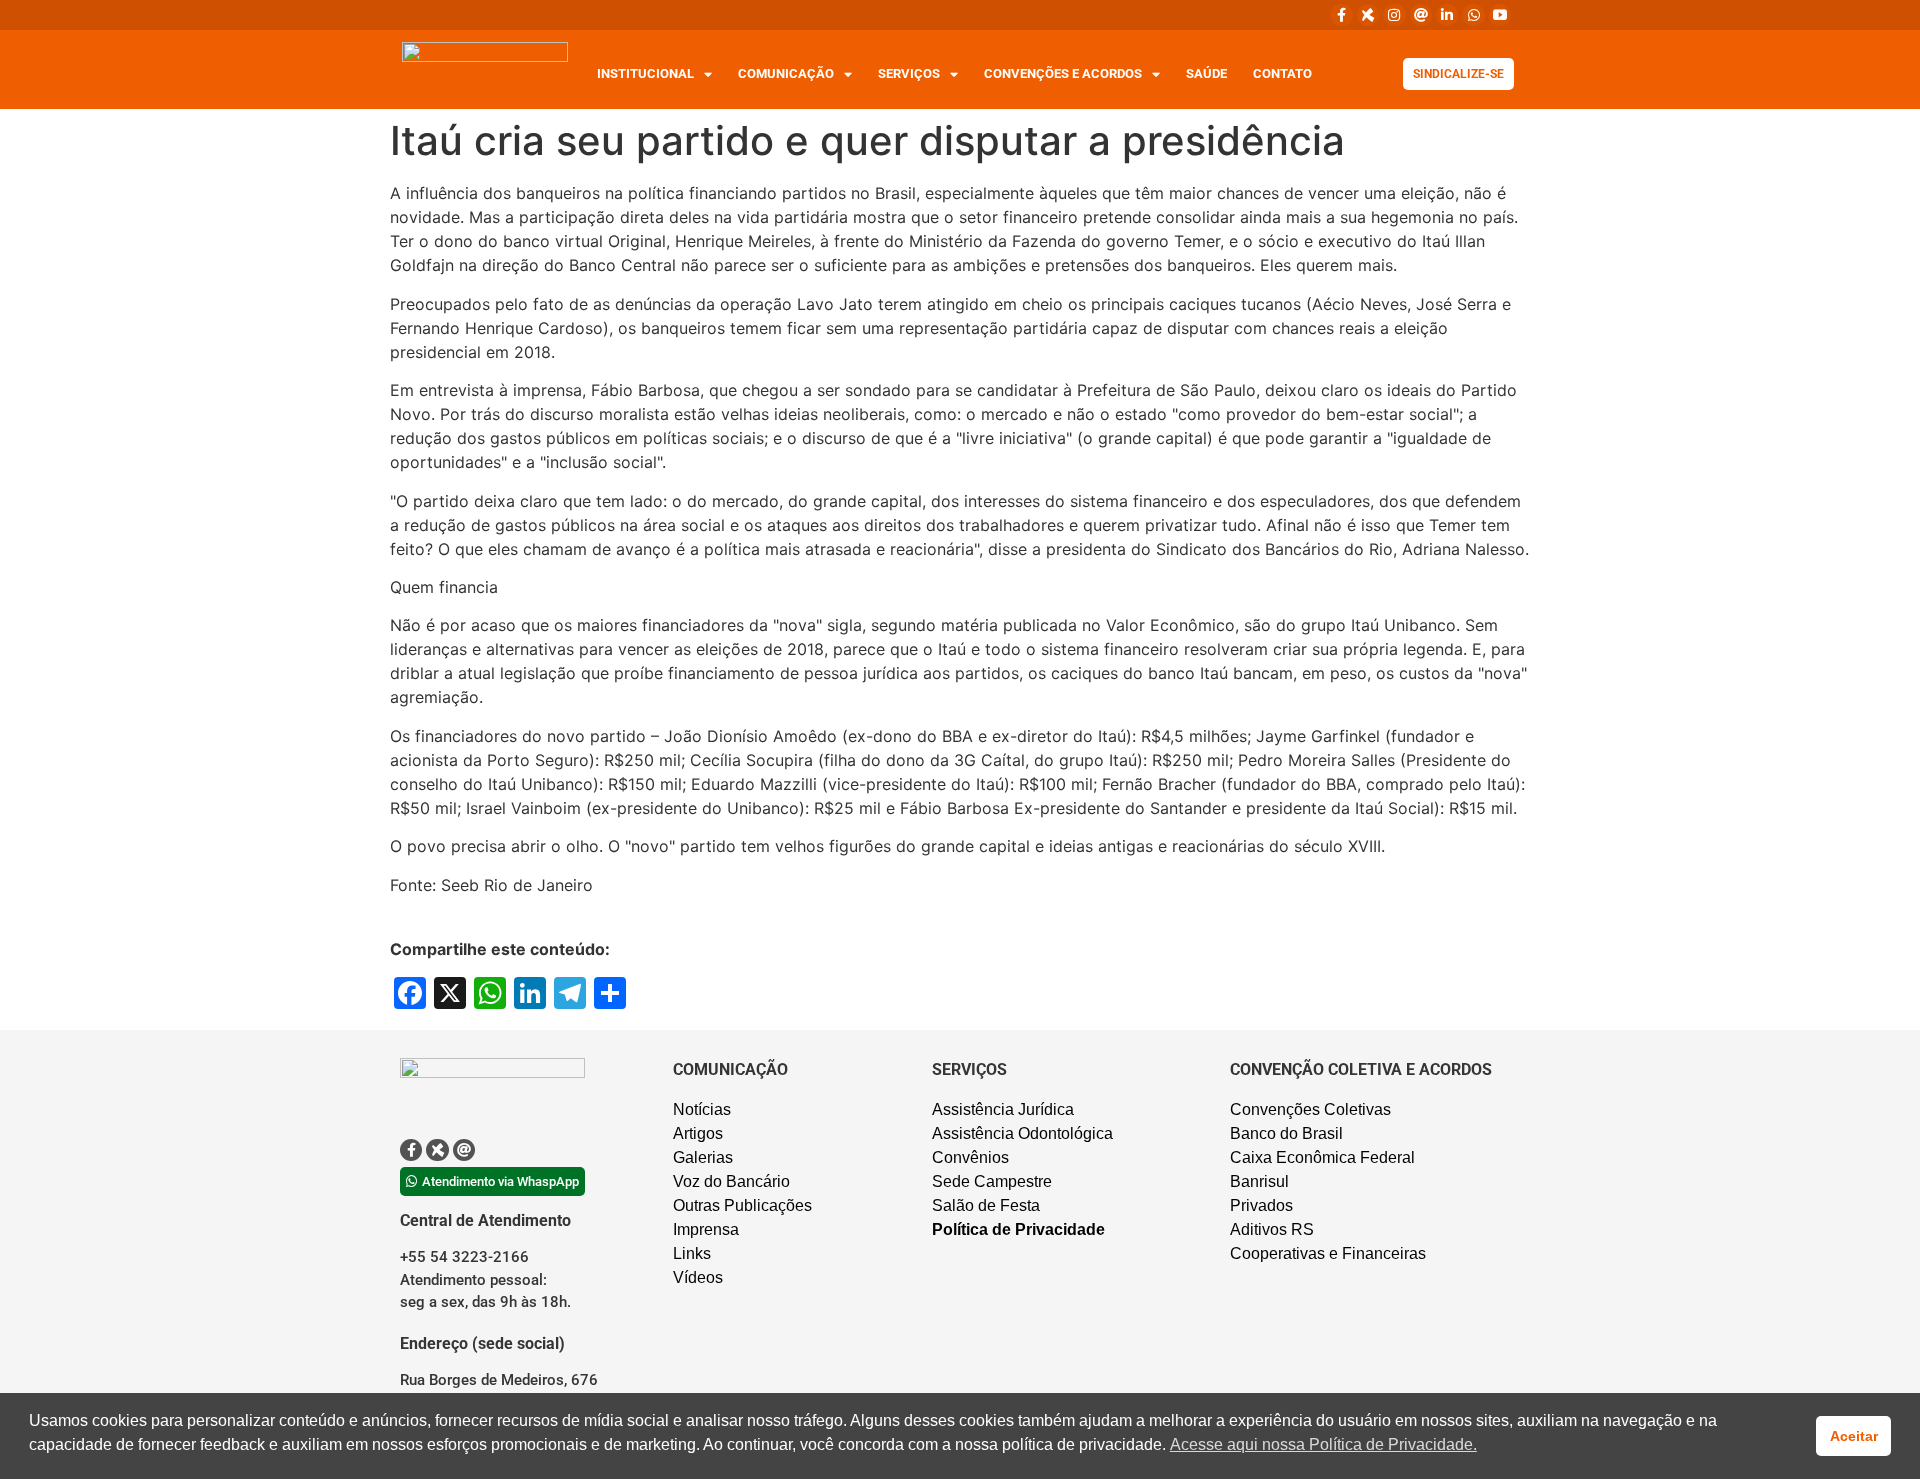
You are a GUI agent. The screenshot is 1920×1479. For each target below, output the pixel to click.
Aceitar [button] (1854, 1436)
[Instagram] (1394, 15)
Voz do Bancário (731, 1181)
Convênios (970, 1157)
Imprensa (706, 1229)
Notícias (702, 1109)
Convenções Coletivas (1310, 1109)
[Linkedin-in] (1447, 15)
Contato (1282, 73)
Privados (1261, 1205)
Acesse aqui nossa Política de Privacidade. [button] (1323, 1444)
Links (692, 1253)
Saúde (1206, 73)
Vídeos (698, 1277)
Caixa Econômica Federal (1322, 1157)
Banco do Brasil (1286, 1133)
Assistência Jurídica (1003, 1109)
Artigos (698, 1133)
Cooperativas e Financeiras (1328, 1253)
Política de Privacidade (1018, 1229)
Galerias (703, 1157)
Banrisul (1259, 1181)
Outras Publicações (742, 1205)
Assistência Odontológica (1022, 1133)
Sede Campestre (992, 1181)
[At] (1421, 15)
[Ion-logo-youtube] (1500, 15)
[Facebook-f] (1341, 15)
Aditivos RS (1272, 1229)
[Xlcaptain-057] (1368, 15)
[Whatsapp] (1473, 15)
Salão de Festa (986, 1205)
